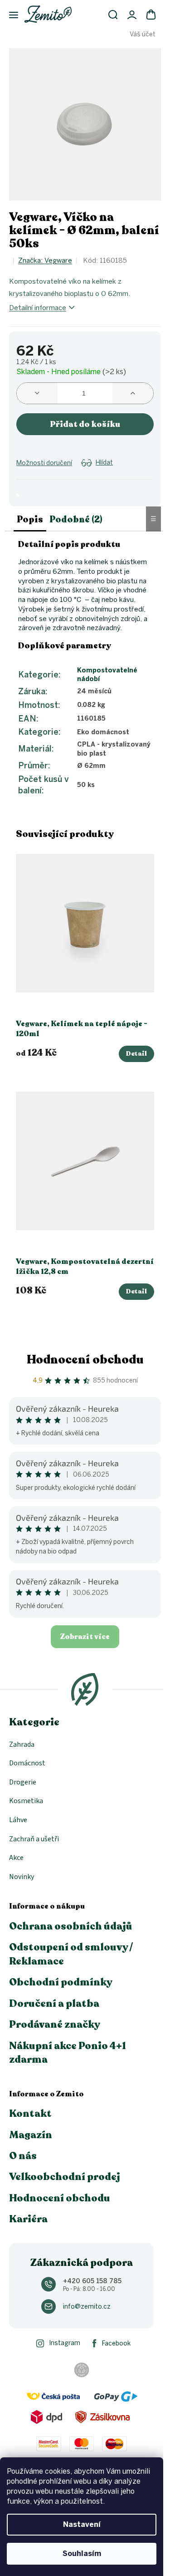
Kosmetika (26, 1801)
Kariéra (28, 2219)
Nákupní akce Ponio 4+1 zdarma (68, 2053)
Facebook (116, 2343)
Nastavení (82, 2524)
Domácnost (27, 1763)
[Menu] (9, 15)
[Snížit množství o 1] (37, 393)
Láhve (18, 1820)
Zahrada (22, 1744)
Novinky (22, 1877)
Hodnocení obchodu (85, 1360)
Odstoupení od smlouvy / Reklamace (71, 1954)
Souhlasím (82, 2553)
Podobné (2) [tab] (76, 519)
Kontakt (30, 2114)
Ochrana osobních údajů (71, 1926)
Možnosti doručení (44, 463)
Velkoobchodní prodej (65, 2177)
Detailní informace (38, 308)
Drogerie (23, 1782)
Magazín (31, 2135)
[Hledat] (113, 15)
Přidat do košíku (85, 424)
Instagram (65, 2343)
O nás (23, 2156)
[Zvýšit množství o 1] (133, 393)
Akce (16, 1858)
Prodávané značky (55, 2025)
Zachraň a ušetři (34, 1839)
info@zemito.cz (87, 2307)
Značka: (45, 261)
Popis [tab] (30, 519)
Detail (136, 1054)
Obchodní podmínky (61, 1982)
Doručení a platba (54, 2004)
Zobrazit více (85, 1637)
